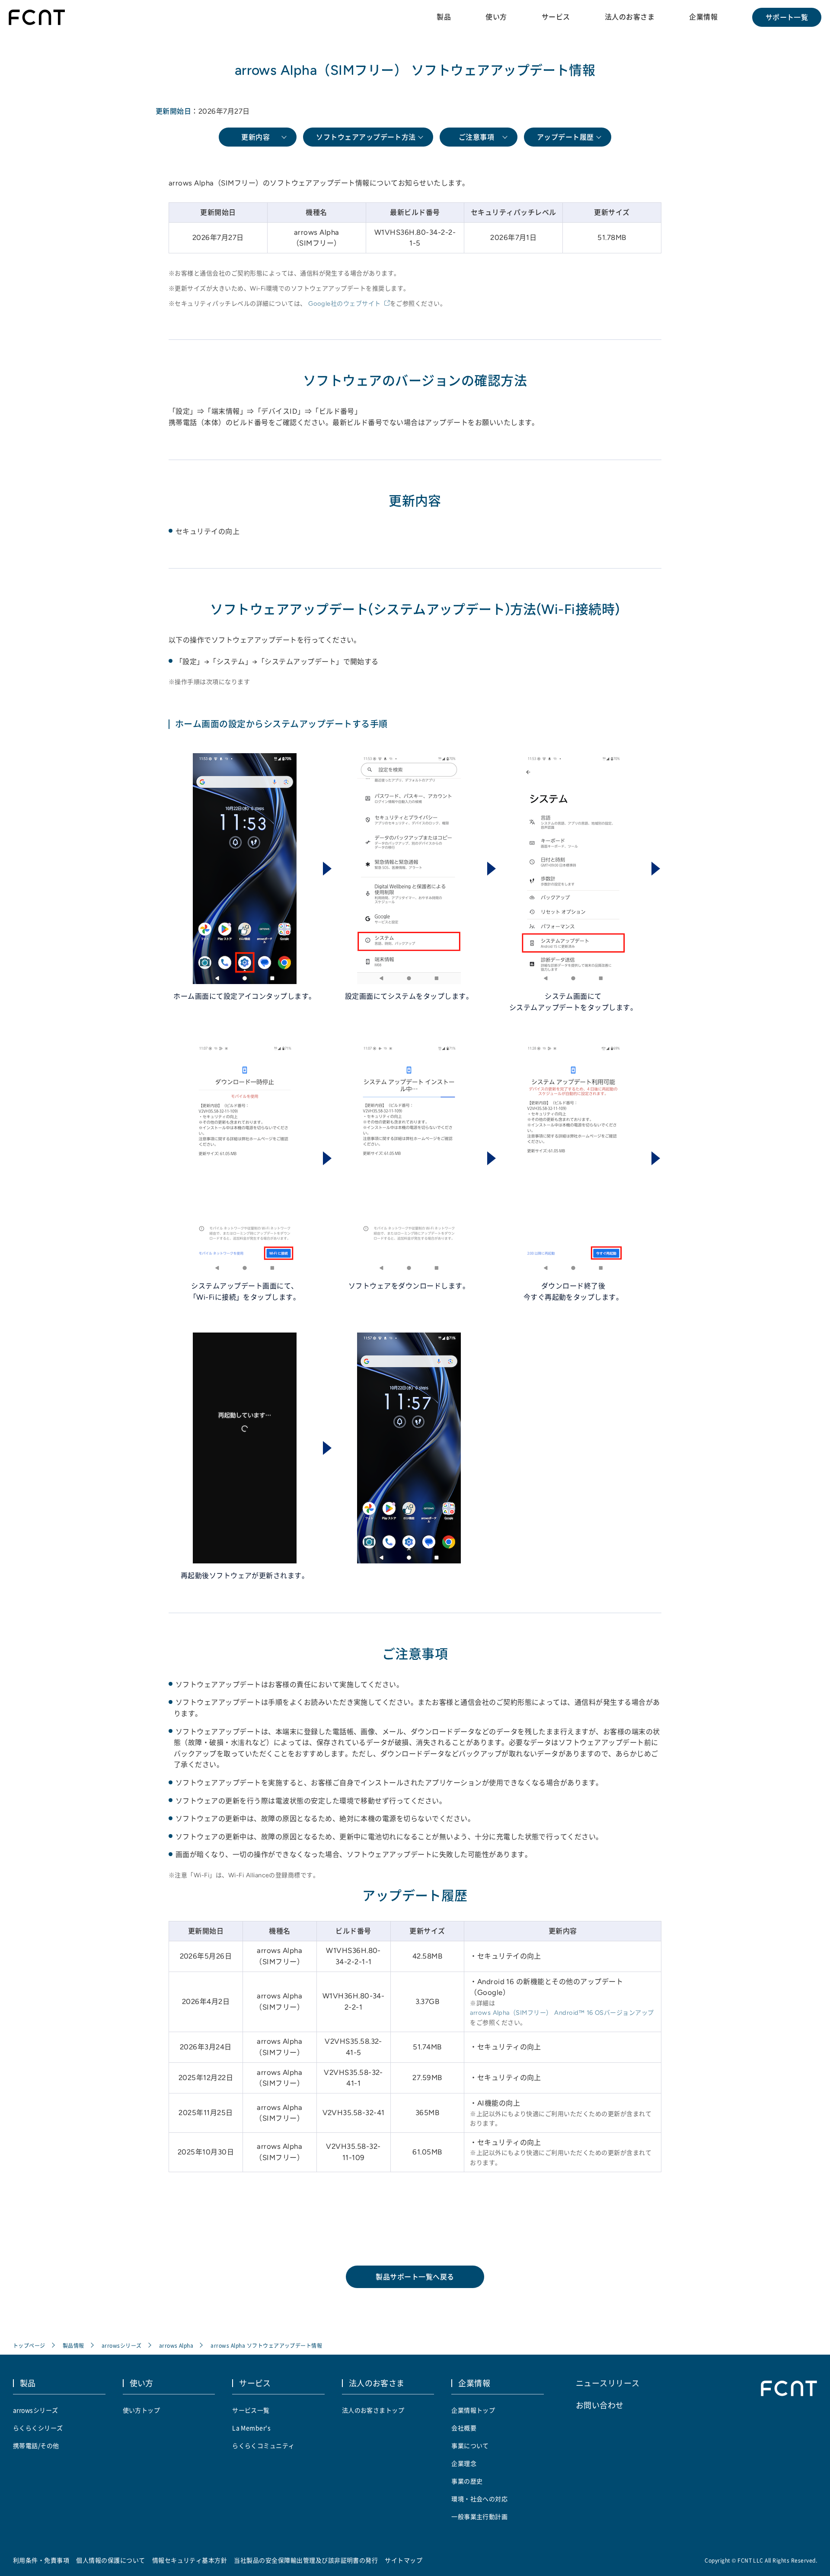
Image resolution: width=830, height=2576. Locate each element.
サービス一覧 (251, 2410)
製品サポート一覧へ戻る (415, 2277)
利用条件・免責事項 (41, 2560)
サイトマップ (404, 2560)
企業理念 (464, 2463)
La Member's (251, 2428)
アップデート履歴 (565, 137)
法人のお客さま (630, 17)
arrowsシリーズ (122, 2345)
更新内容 (255, 137)
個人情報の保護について (110, 2560)
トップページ (29, 2345)
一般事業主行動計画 (479, 2516)
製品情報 (73, 2345)
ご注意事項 (476, 137)
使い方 (496, 17)
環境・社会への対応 (479, 2499)
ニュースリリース (608, 2383)
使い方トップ (142, 2410)
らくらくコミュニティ (263, 2445)
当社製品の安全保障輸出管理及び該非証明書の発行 (306, 2560)
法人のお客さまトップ (373, 2410)
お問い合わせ (600, 2405)
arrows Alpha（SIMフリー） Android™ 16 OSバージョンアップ (562, 2013)
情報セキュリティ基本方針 (190, 2560)
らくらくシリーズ (38, 2428)
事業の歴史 (467, 2481)
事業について (470, 2445)
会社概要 (464, 2428)
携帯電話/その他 (36, 2445)
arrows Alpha (176, 2345)
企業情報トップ (473, 2410)
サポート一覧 (787, 17)
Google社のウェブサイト (345, 304)
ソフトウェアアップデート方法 (366, 137)
